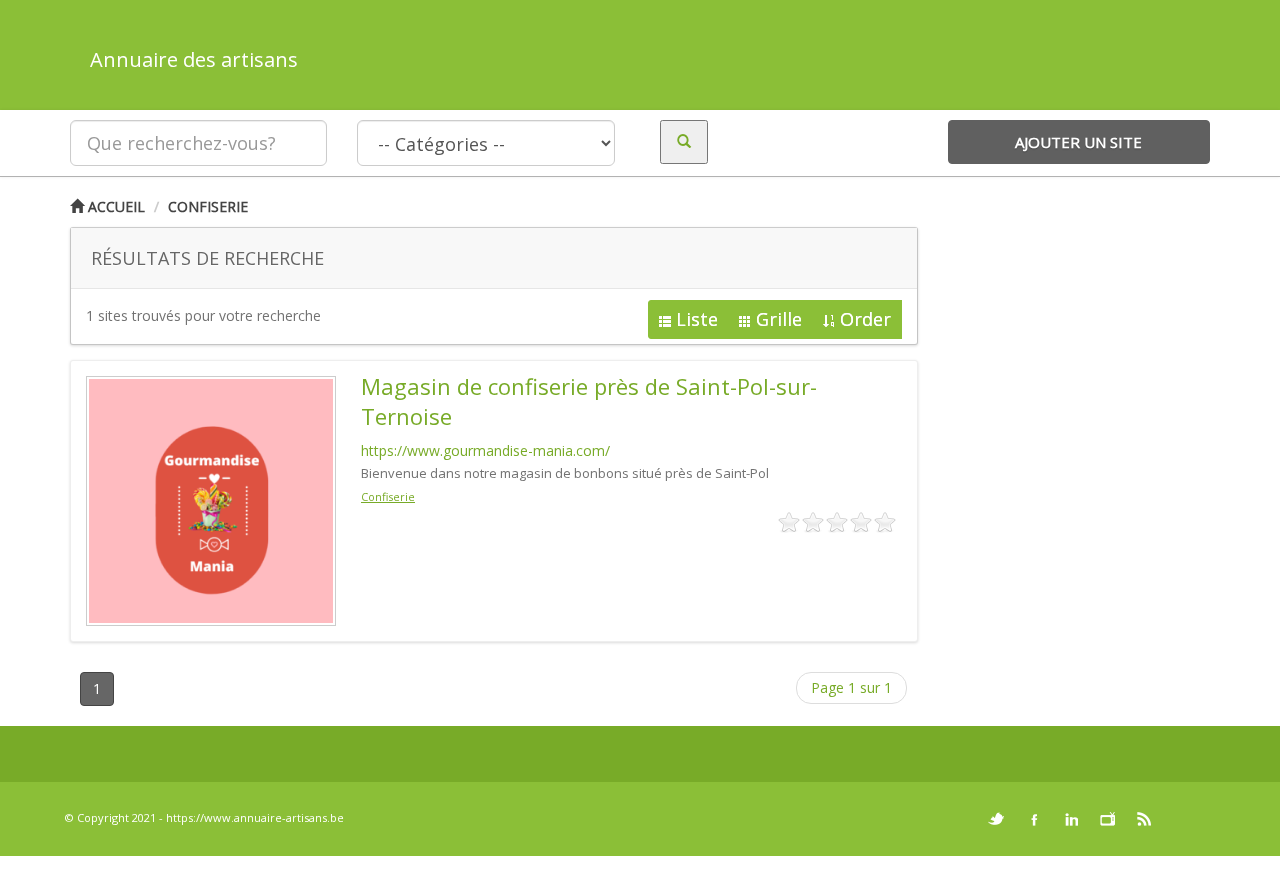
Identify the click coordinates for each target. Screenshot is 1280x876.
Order (865, 319)
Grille (779, 319)
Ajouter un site (1078, 142)
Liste (697, 319)
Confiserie (208, 206)
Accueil (114, 206)
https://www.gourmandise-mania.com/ (485, 450)
